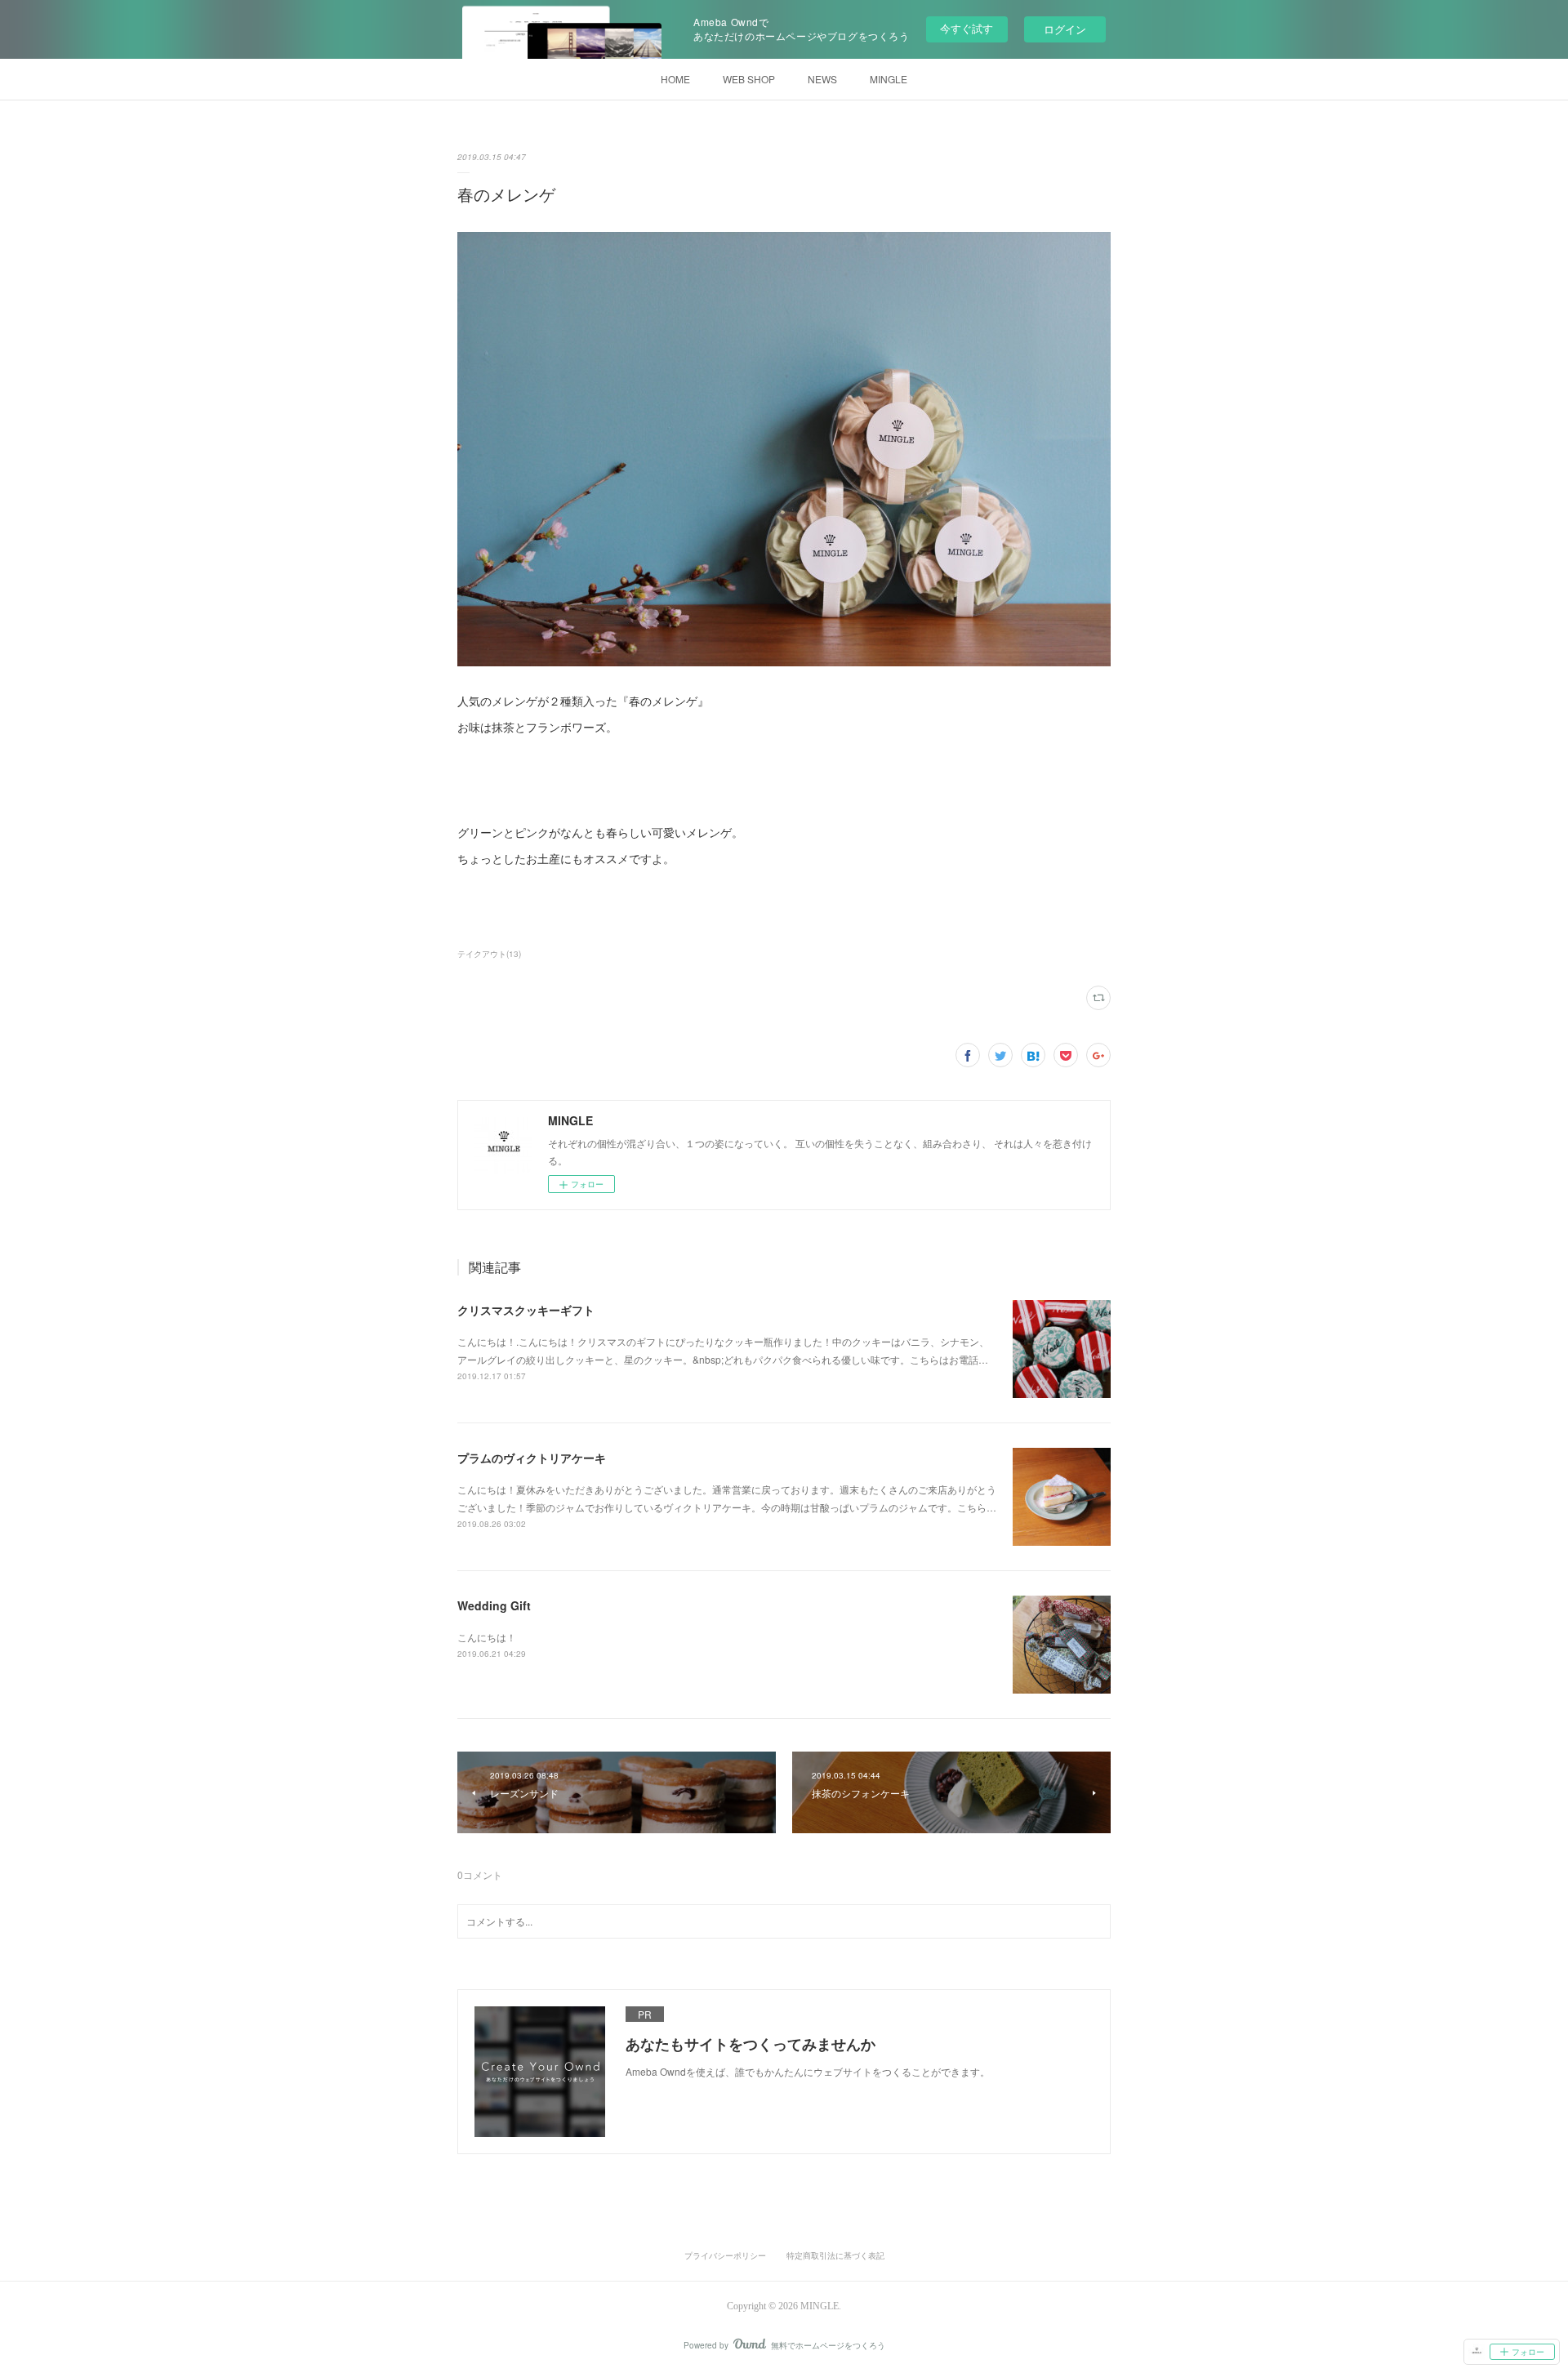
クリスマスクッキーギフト (526, 1310)
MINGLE (889, 79)
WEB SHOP (749, 79)
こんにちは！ (487, 1637)
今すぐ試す (967, 28)
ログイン (1065, 29)
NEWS (822, 79)
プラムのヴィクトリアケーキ (532, 1458)
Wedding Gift (494, 1605)
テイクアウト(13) (489, 954)
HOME (675, 79)
